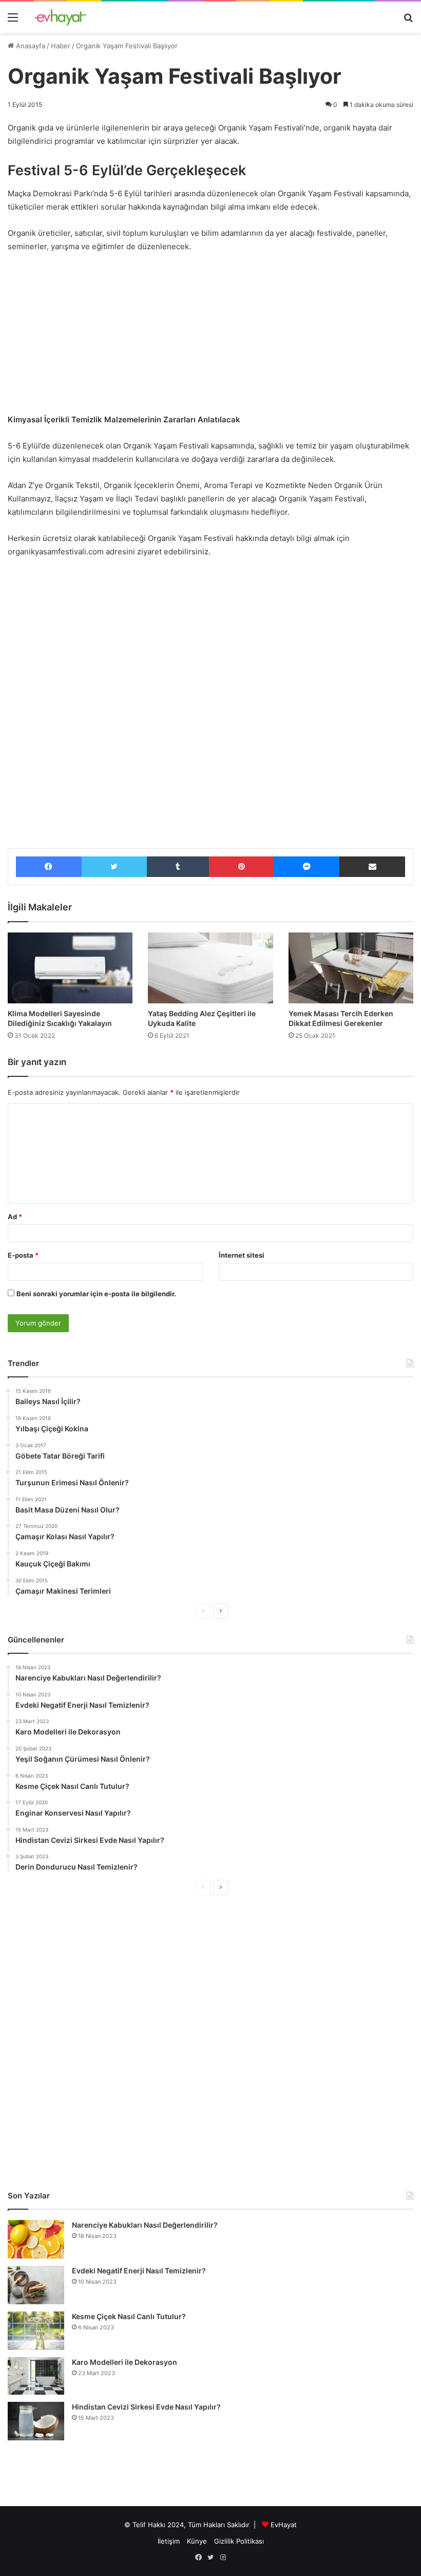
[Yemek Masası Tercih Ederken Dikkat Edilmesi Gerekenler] (351, 968)
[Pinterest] (241, 867)
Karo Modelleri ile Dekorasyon (125, 2362)
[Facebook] (49, 867)
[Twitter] (114, 867)
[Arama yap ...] (408, 21)
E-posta (23, 1255)
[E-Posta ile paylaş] (372, 867)
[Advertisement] (210, 338)
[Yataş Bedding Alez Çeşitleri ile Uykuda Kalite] (210, 968)
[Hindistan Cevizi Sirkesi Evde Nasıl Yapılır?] (36, 2421)
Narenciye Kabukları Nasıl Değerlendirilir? (145, 2225)
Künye (197, 2541)
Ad (15, 1217)
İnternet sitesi (242, 1255)
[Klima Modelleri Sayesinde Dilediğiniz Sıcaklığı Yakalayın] (70, 968)
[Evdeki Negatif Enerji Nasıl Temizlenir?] (36, 2285)
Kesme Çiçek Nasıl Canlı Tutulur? (129, 2316)
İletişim (169, 2541)
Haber (61, 46)
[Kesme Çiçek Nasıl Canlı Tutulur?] (36, 2331)
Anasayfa (30, 46)
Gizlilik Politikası (239, 2541)
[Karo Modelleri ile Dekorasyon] (36, 2376)
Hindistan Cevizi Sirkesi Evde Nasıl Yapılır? (146, 2407)
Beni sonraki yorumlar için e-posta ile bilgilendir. (96, 1294)
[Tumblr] (178, 867)
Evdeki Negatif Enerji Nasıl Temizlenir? (139, 2271)
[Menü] (13, 21)
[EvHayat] (61, 17)
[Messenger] (307, 867)
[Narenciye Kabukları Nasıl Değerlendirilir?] (36, 2239)
